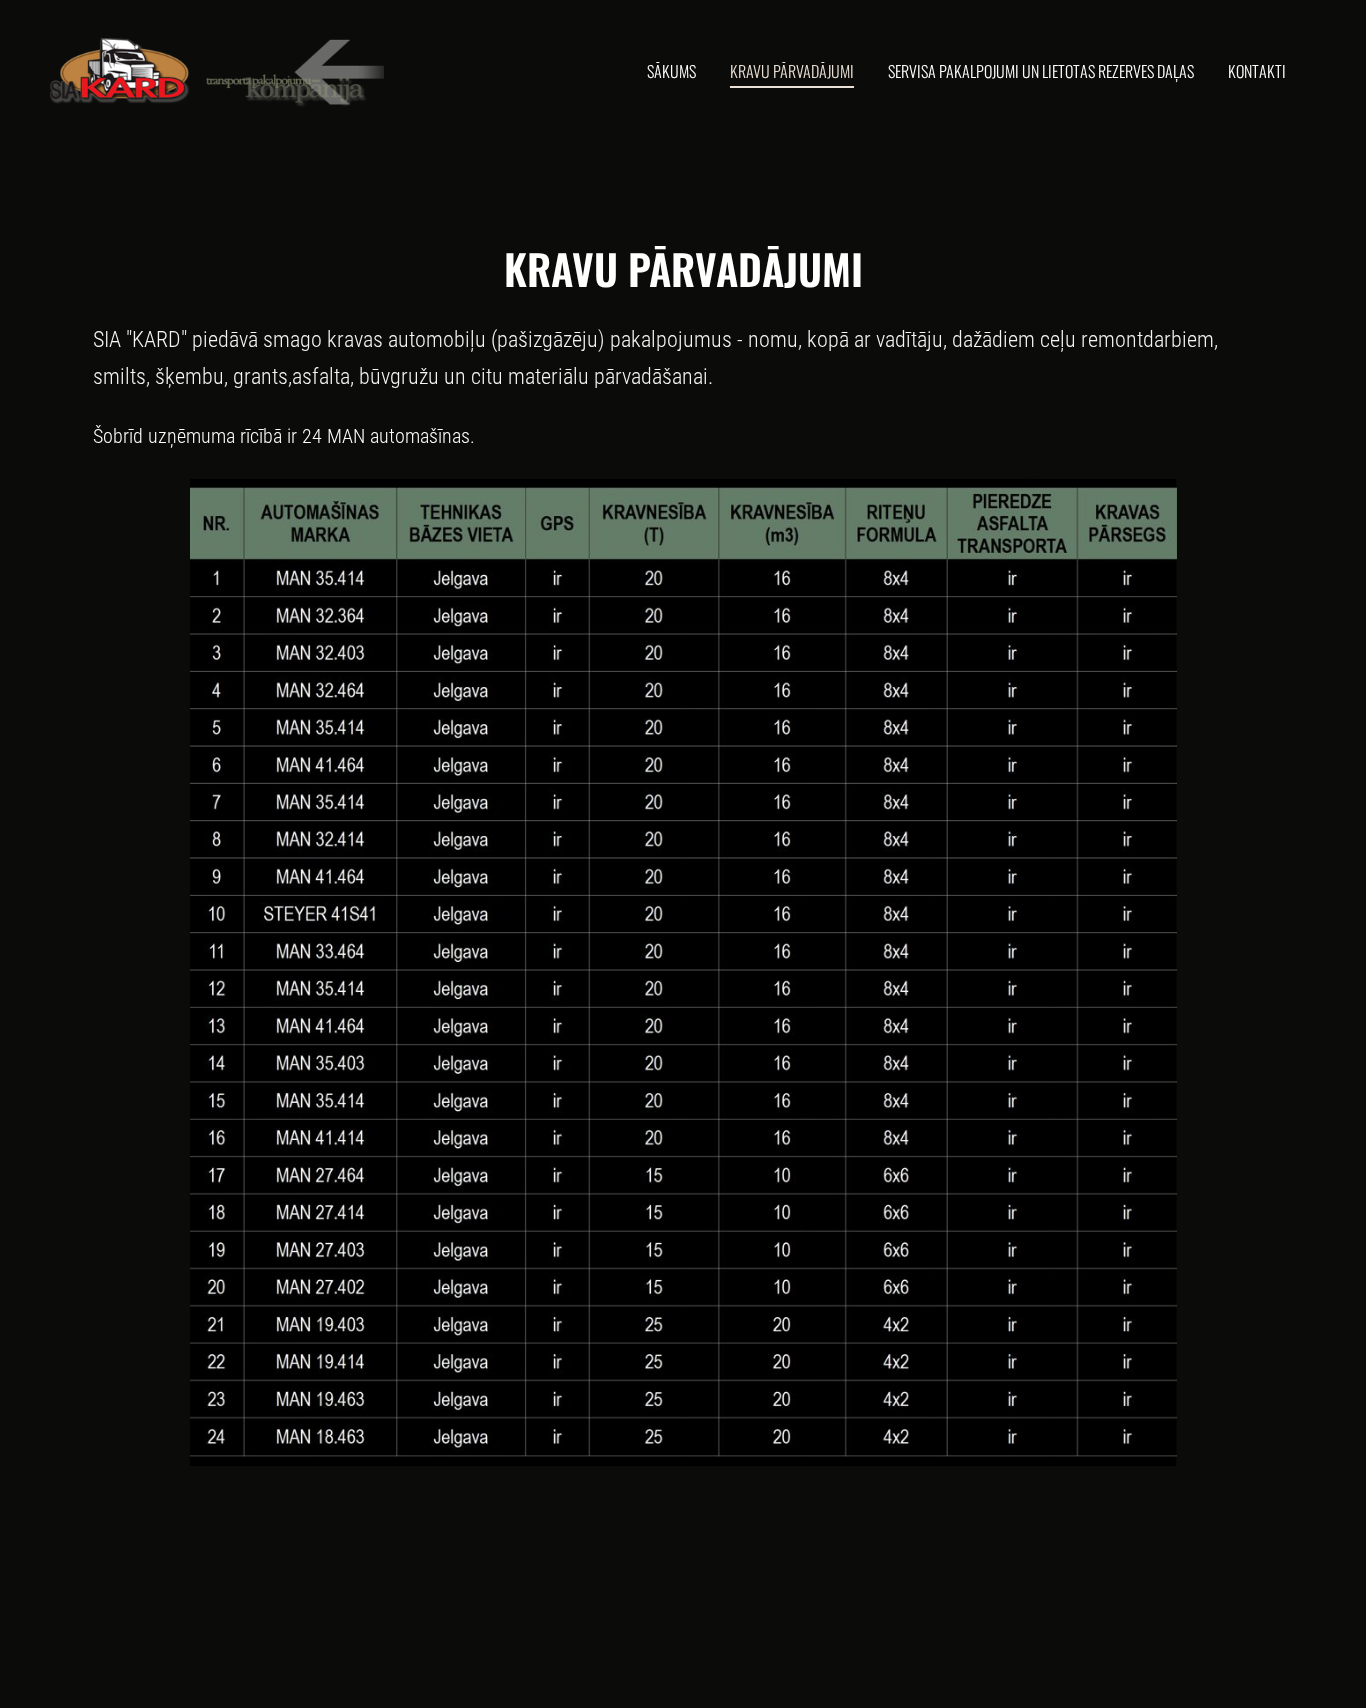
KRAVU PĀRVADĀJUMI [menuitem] (792, 71)
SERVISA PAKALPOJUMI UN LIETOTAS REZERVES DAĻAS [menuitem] (1041, 71)
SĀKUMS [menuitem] (671, 71)
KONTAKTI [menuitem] (1257, 71)
